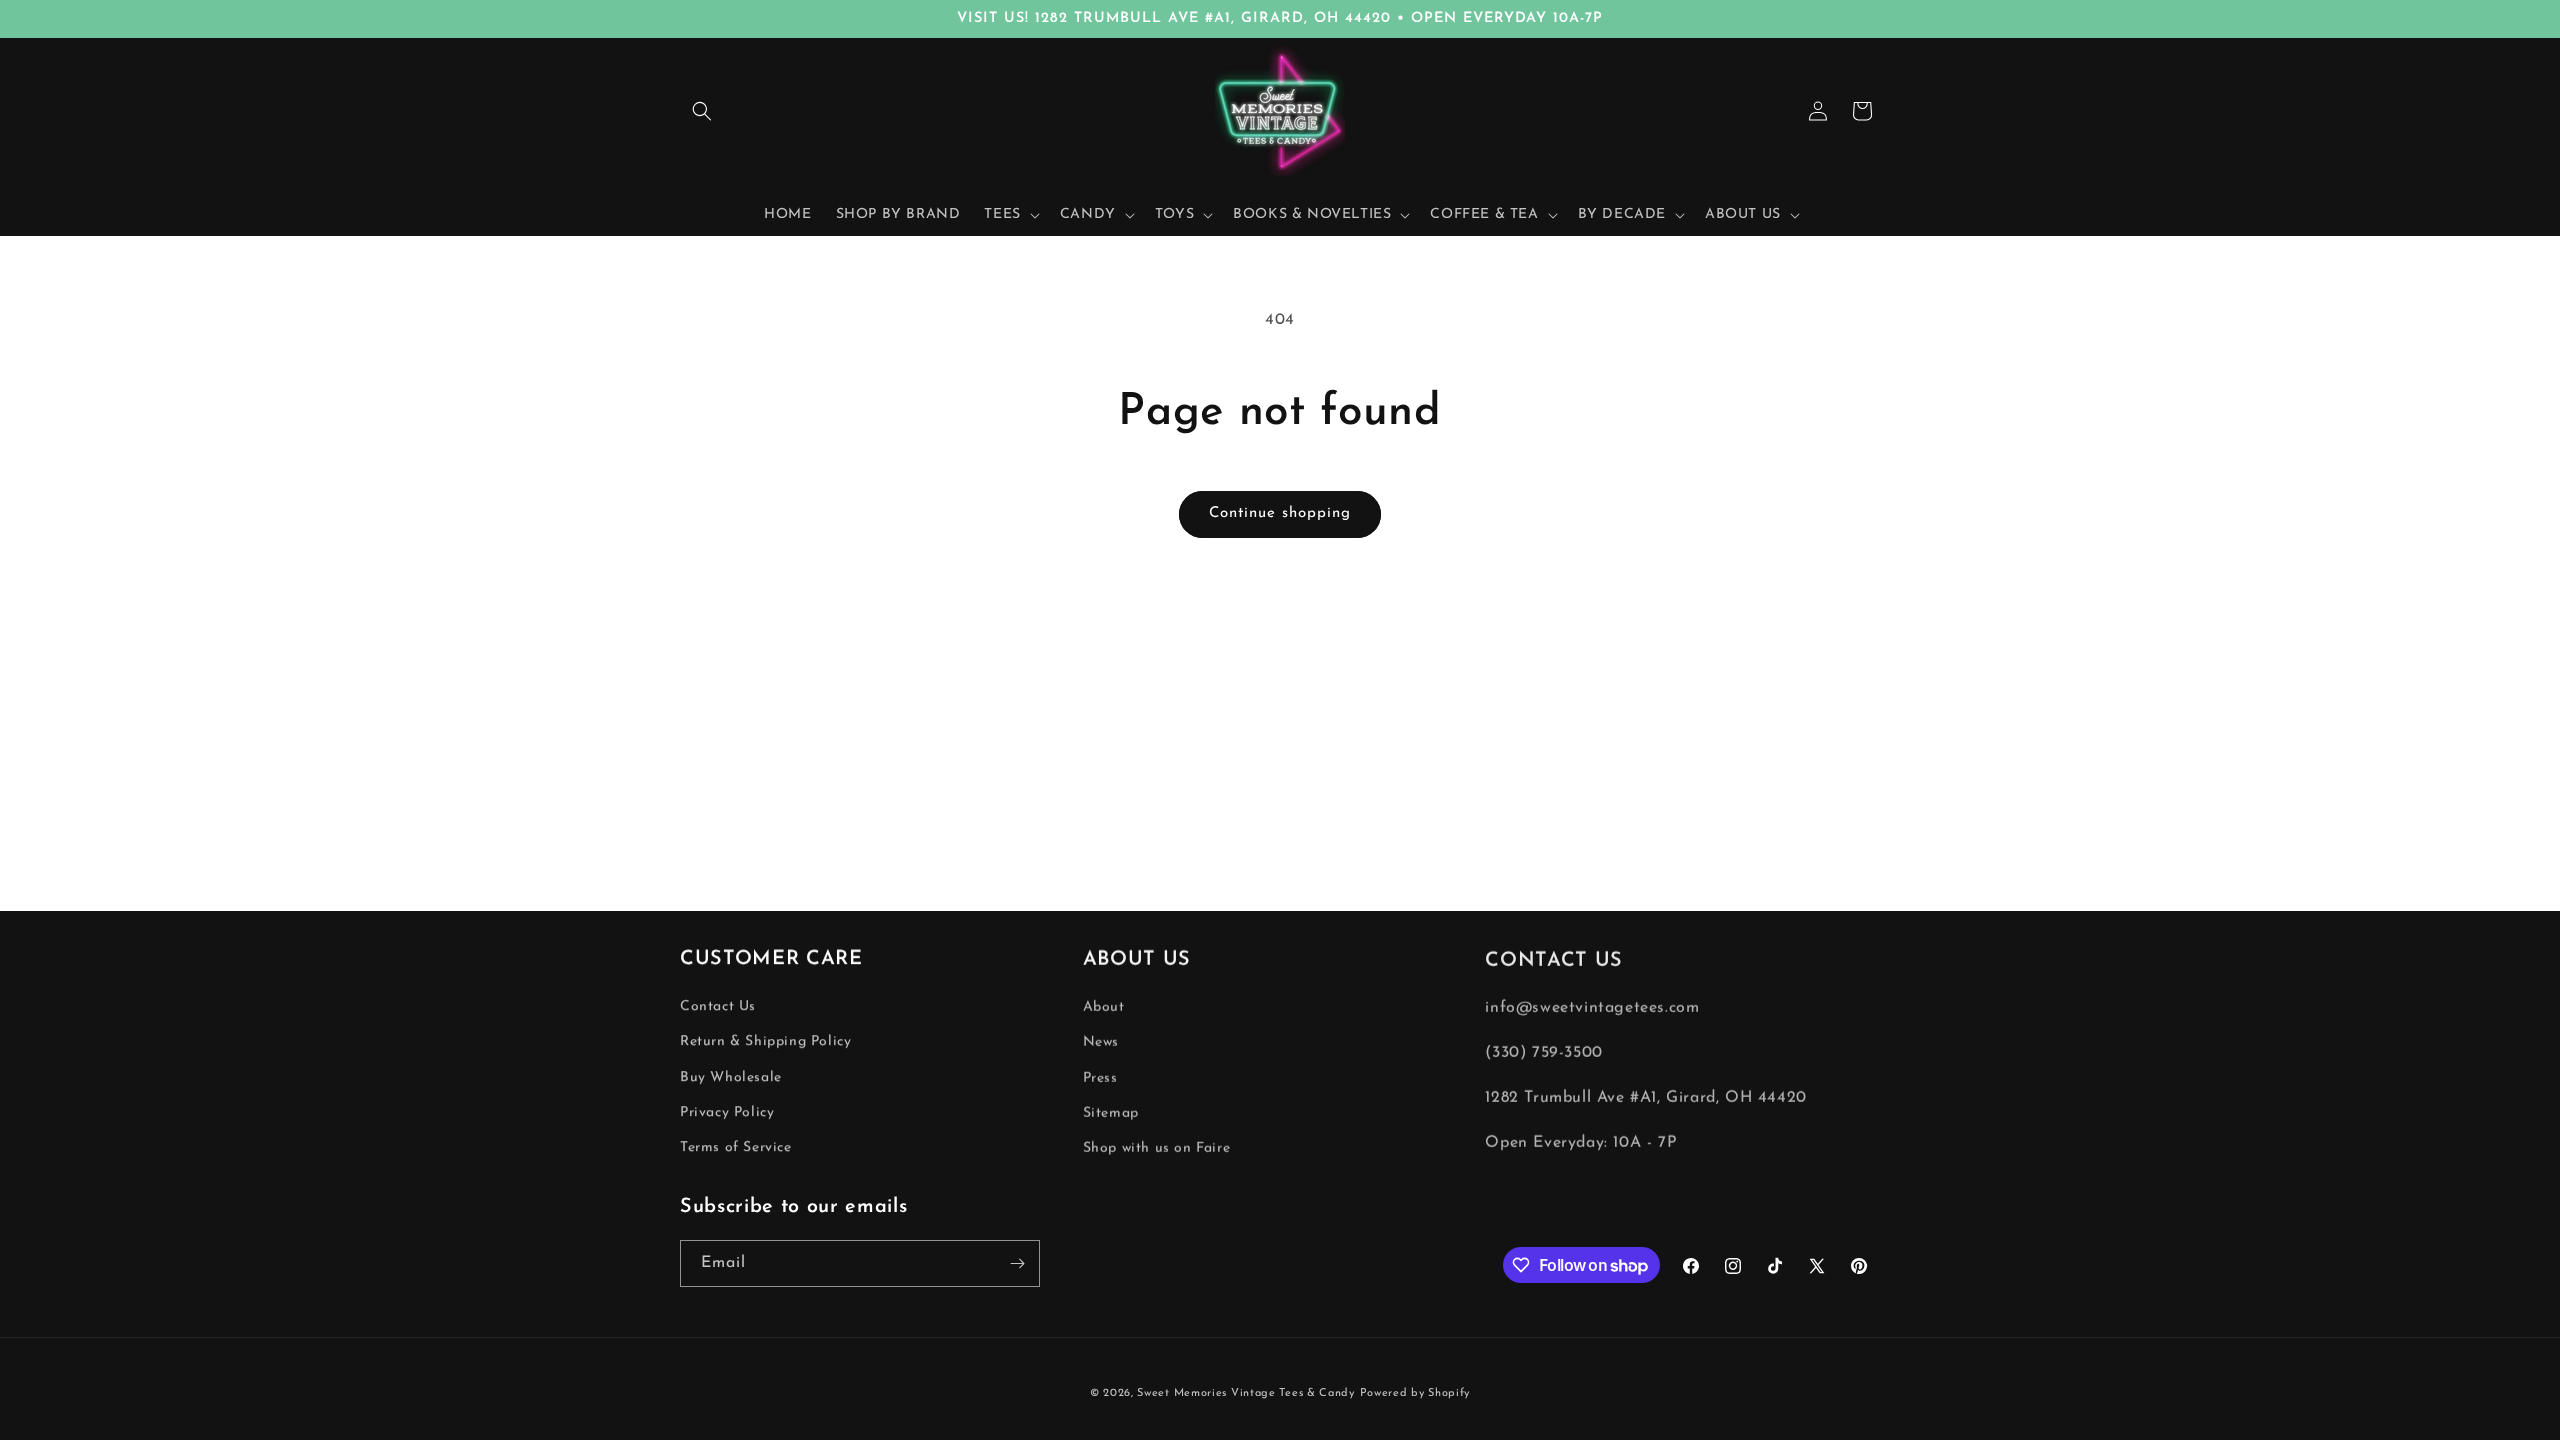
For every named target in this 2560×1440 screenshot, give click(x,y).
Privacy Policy (727, 1112)
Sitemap (1111, 1112)
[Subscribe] (1017, 1263)
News (1101, 1041)
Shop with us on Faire (1157, 1147)
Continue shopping (1280, 513)
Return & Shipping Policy (765, 1041)
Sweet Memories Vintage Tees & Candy (1246, 1393)
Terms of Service (736, 1147)
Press (1100, 1077)
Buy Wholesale (731, 1077)
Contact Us (718, 1006)
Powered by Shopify (1415, 1393)
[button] (702, 111)
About (1104, 1006)
